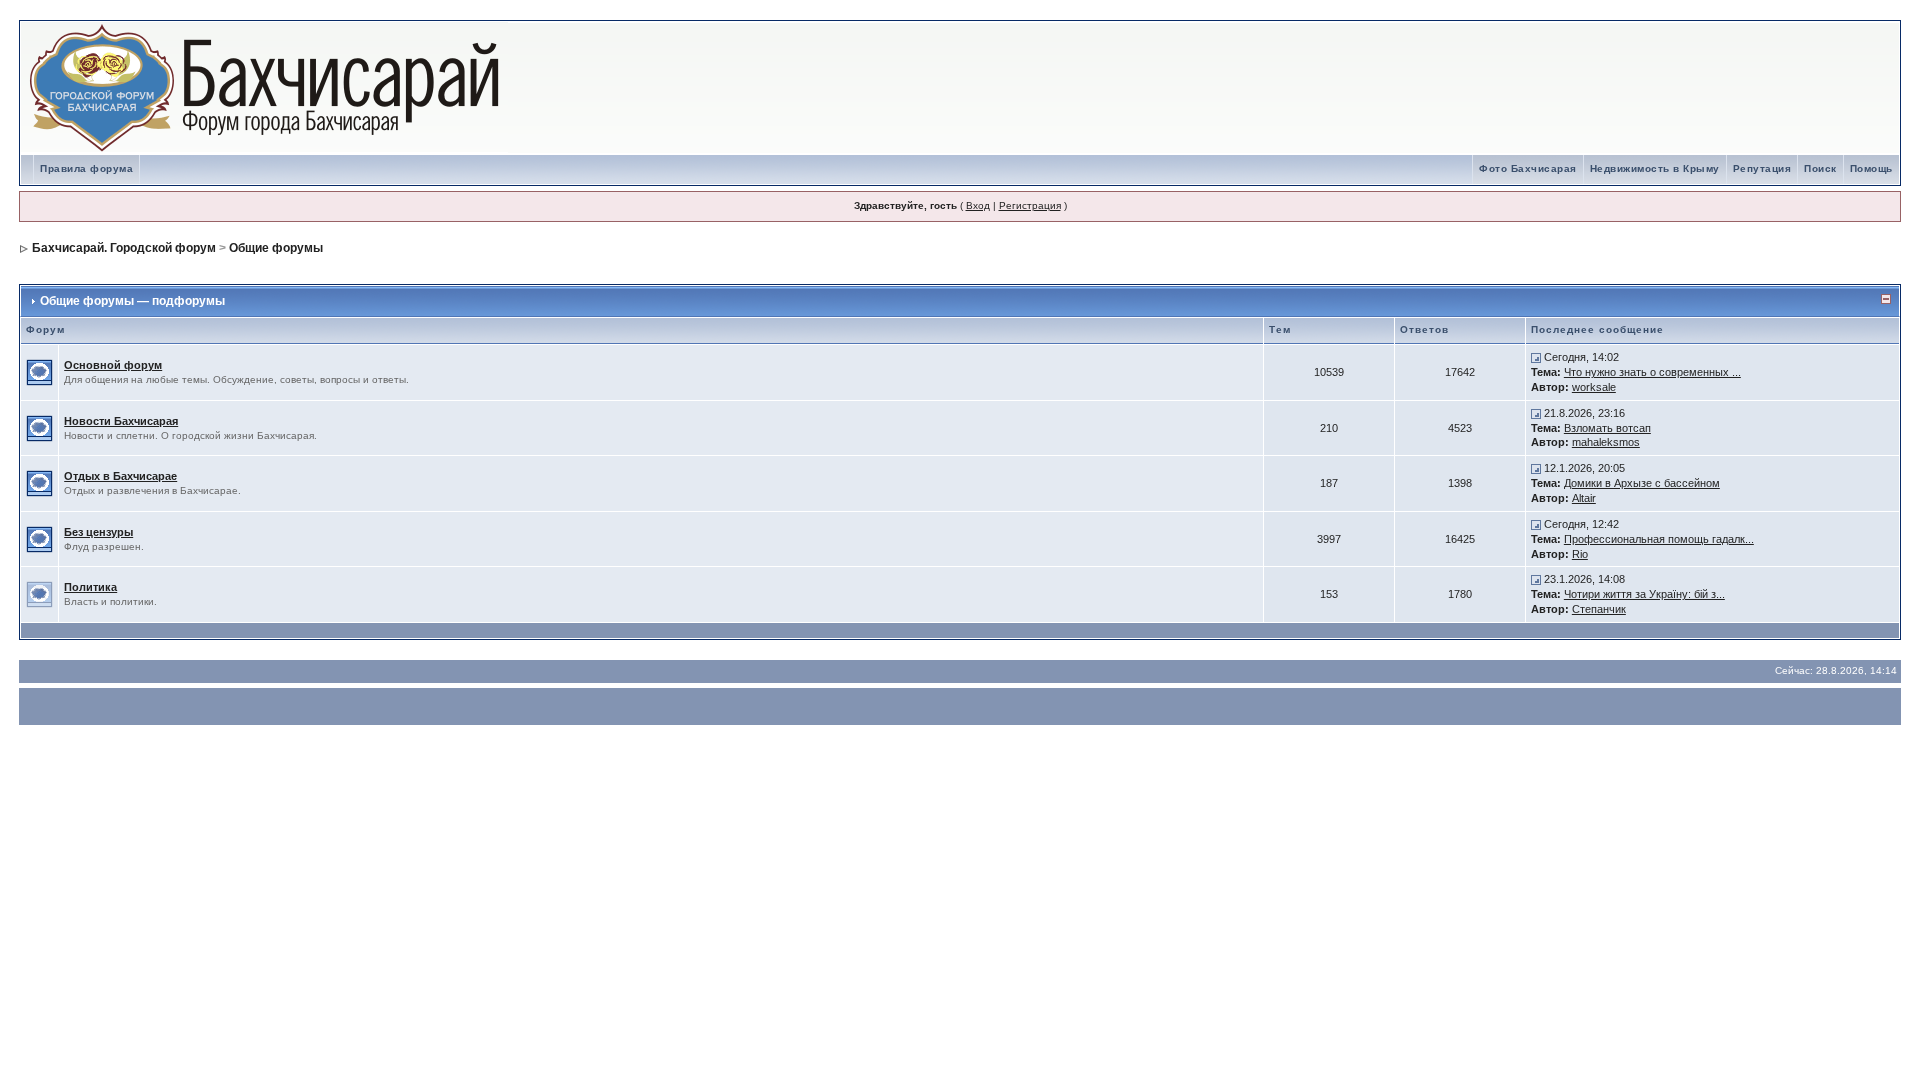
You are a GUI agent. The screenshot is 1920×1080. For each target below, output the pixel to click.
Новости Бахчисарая (121, 421)
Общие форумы (276, 248)
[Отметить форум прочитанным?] (39, 371)
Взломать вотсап (1607, 428)
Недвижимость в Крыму (1655, 168)
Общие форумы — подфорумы (132, 301)
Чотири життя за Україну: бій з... (1644, 594)
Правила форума (86, 168)
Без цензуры (98, 532)
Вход (978, 205)
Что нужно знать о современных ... (1652, 372)
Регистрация (1030, 205)
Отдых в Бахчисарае (120, 476)
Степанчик (1599, 609)
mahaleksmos (1606, 442)
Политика (90, 587)
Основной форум (113, 365)
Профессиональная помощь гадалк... (1659, 539)
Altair (1584, 498)
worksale (1594, 387)
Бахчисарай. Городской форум (124, 248)
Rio (1580, 554)
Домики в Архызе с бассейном (1642, 483)
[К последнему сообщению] (1536, 357)
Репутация (1762, 168)
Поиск (1820, 168)
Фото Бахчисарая (1528, 168)
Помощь (1871, 168)
